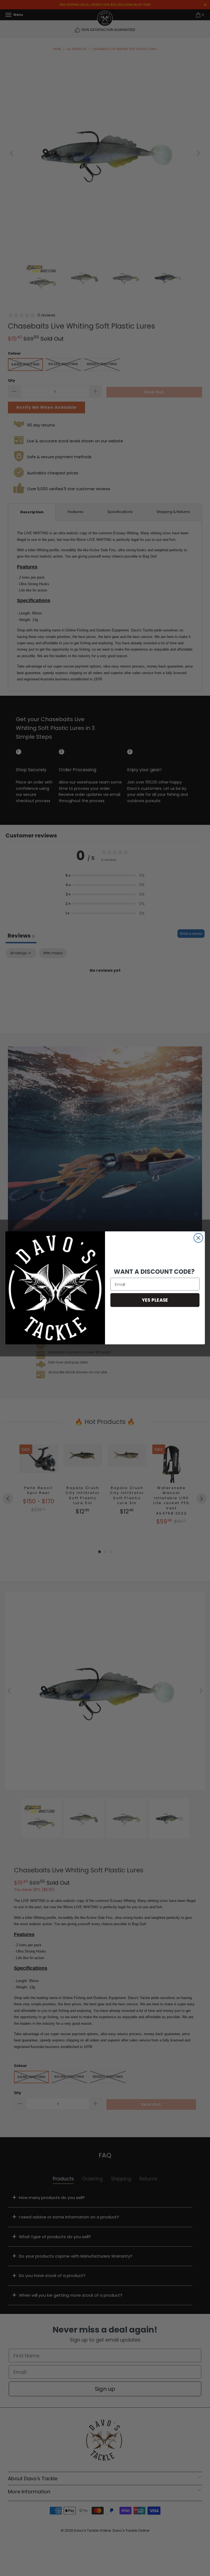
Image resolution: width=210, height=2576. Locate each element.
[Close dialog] (198, 1238)
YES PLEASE (155, 1300)
